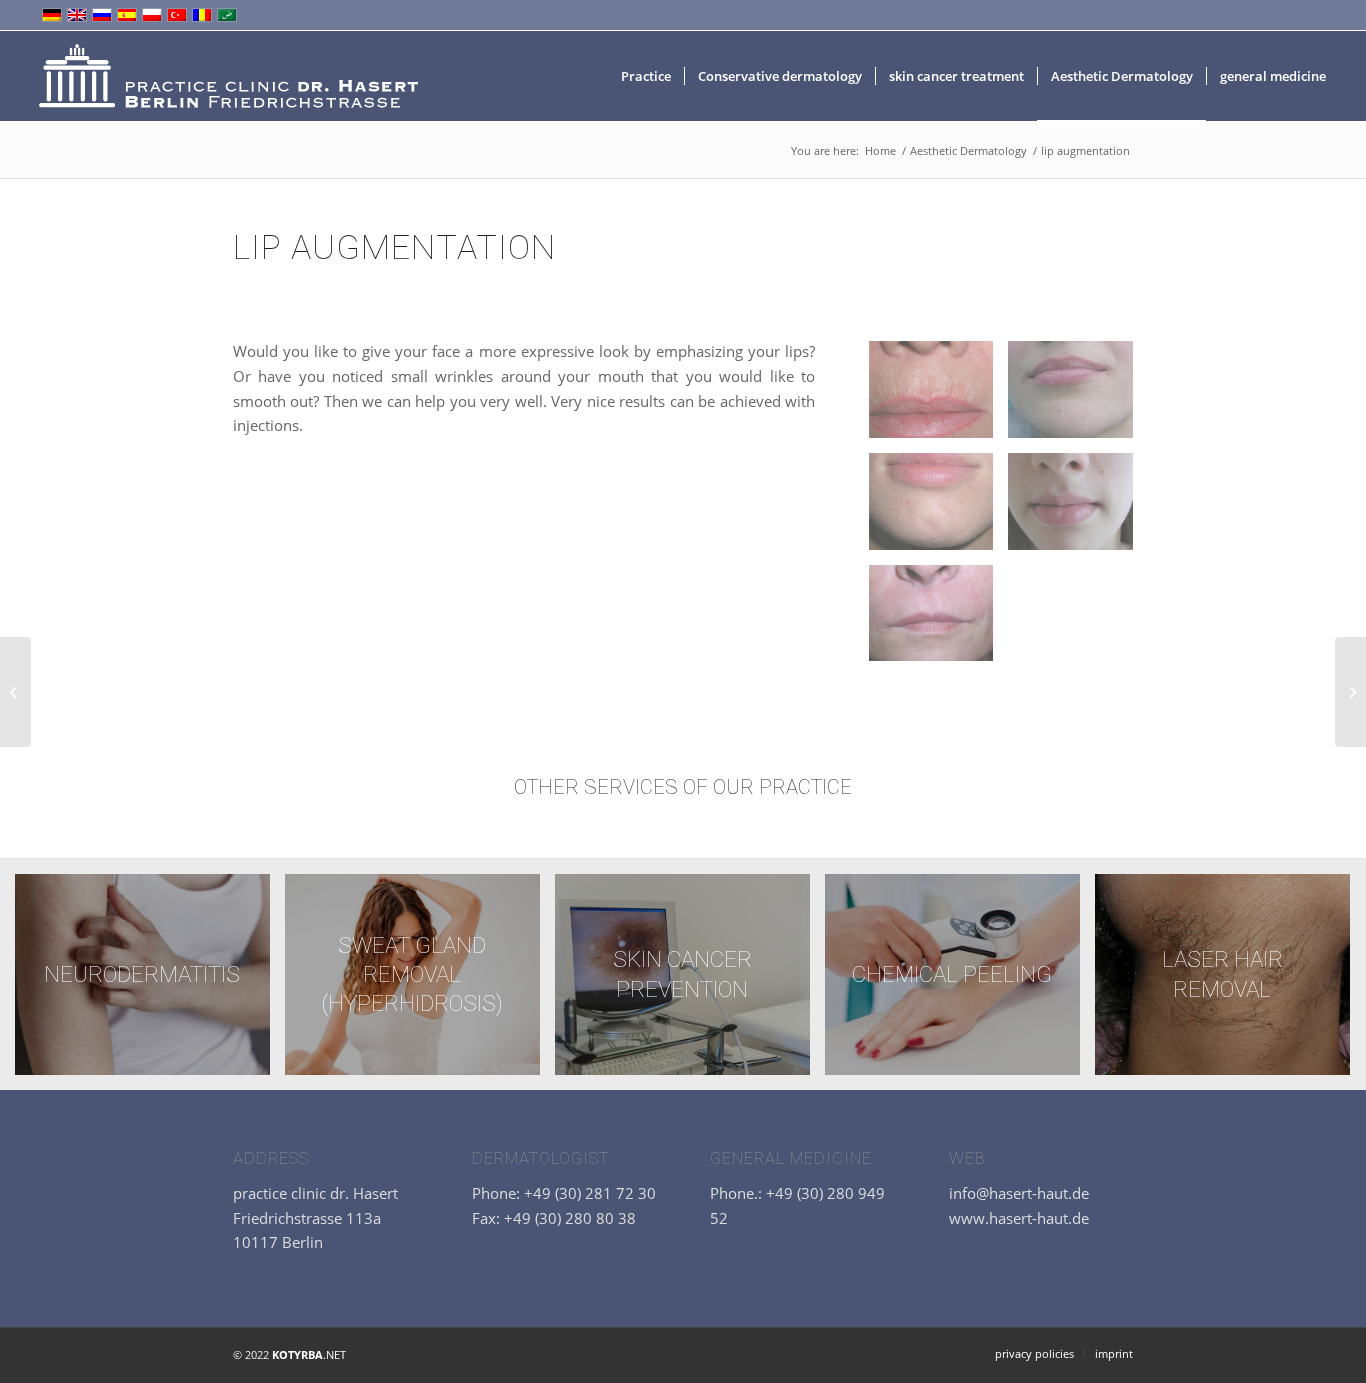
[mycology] (1350, 692)
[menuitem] (646, 76)
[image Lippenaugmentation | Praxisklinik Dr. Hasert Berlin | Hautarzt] (938, 397)
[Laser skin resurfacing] (15, 692)
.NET (309, 1354)
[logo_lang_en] (227, 76)
